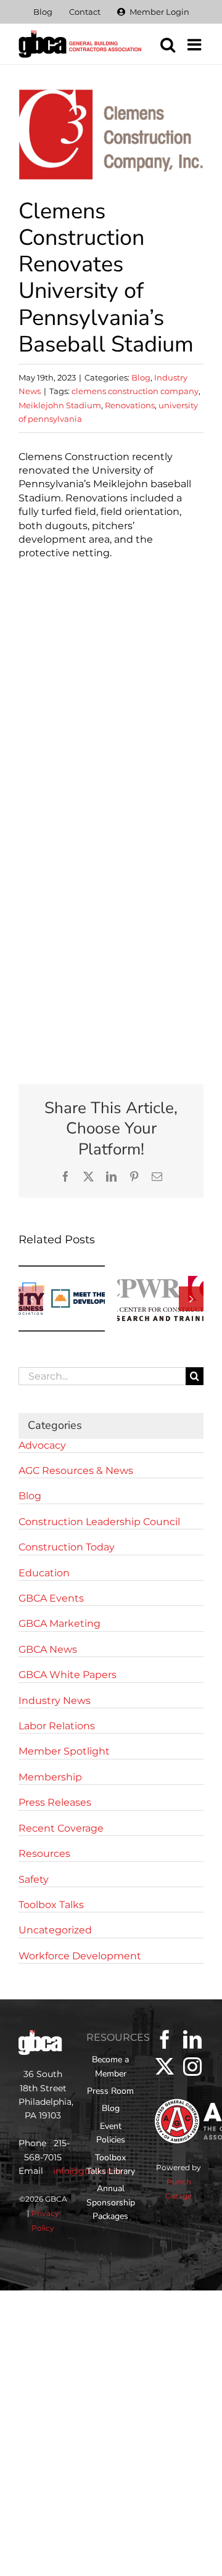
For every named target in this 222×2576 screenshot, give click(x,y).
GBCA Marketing (60, 1623)
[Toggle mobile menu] (195, 44)
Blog (141, 377)
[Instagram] (192, 2067)
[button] (31, 1299)
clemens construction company (135, 391)
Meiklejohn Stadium (60, 405)
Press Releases (55, 1802)
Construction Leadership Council (99, 1522)
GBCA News (48, 1649)
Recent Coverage (61, 1828)
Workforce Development (80, 1956)
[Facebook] (165, 2039)
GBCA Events (51, 1598)
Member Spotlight (64, 1751)
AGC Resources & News (76, 1471)
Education (44, 1573)
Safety (34, 1879)
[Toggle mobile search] (168, 44)
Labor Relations (57, 1726)
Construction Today (67, 1547)
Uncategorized (55, 1930)
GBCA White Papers (68, 1675)
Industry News (55, 1701)
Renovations (130, 405)
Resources (44, 1854)
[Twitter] (165, 2067)
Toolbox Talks (51, 1905)
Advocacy (42, 1445)
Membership (50, 1777)
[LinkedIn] (192, 2039)
